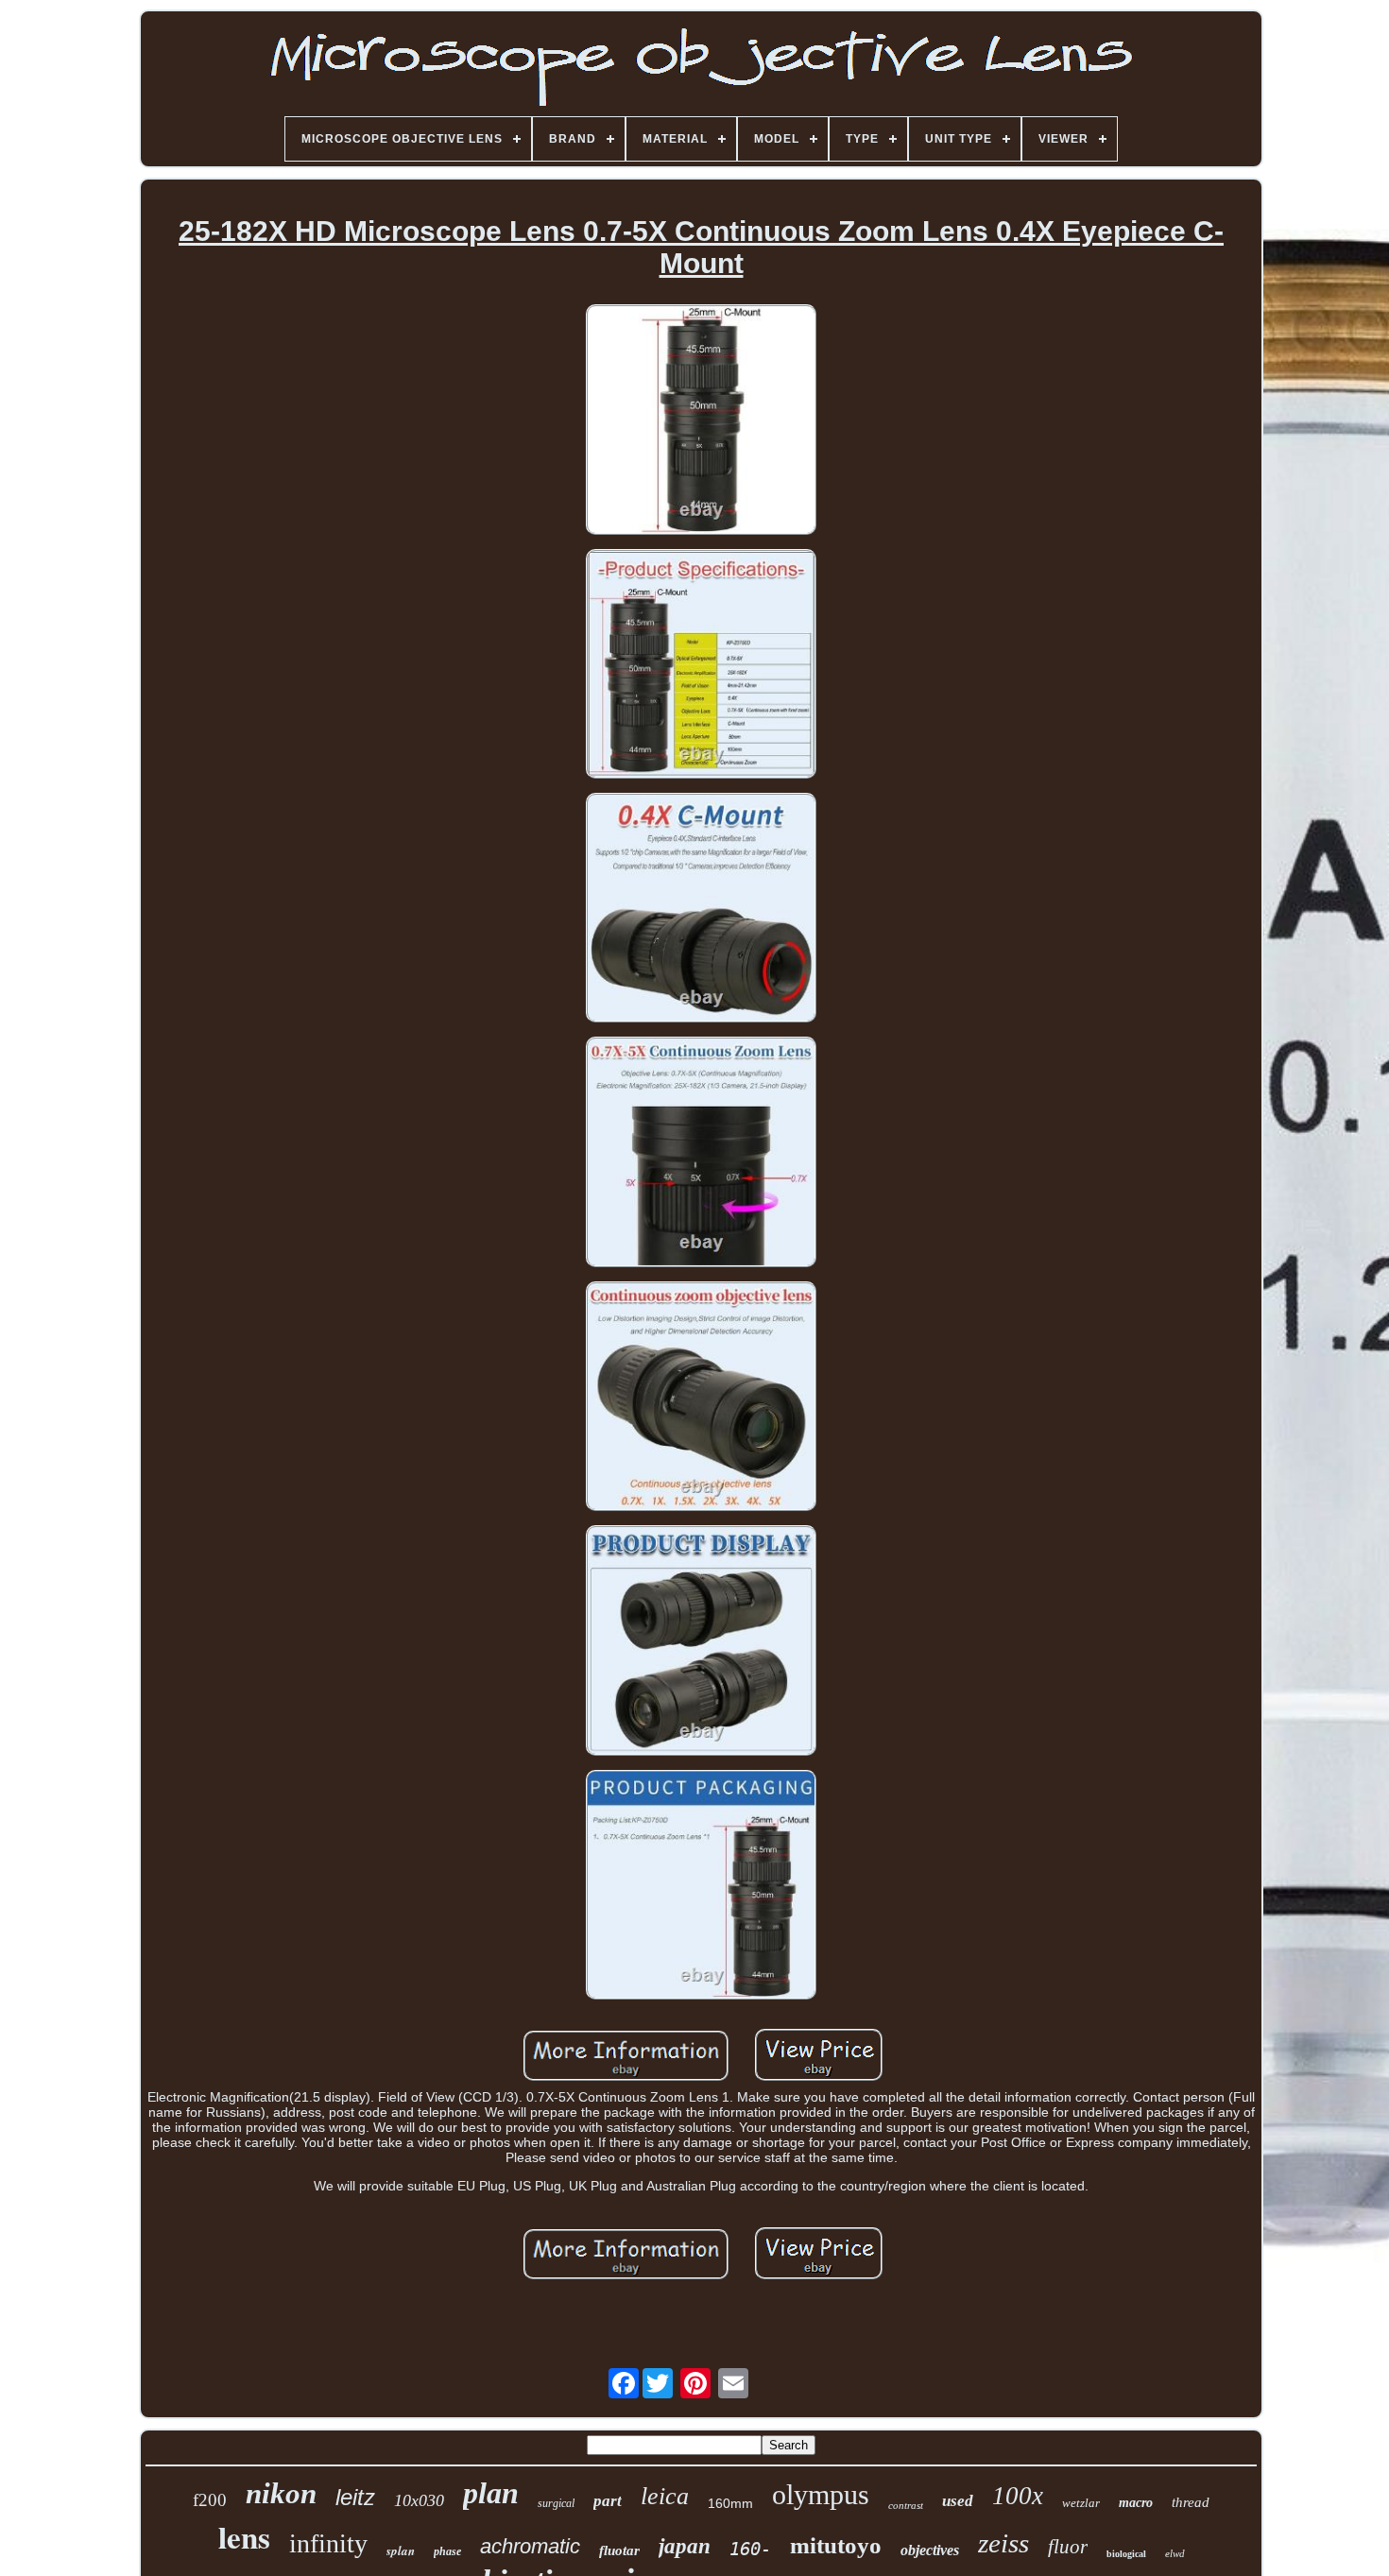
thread (1191, 2502)
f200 (210, 2500)
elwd (1175, 2553)
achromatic (530, 2546)
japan (685, 2546)
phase (447, 2551)
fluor (1068, 2547)
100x (1018, 2496)
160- (750, 2549)
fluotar (619, 2550)
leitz (355, 2497)
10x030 (419, 2500)
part (608, 2501)
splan (401, 2550)
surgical (556, 2503)
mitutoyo (836, 2545)
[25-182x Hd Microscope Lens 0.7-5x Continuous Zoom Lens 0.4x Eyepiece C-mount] (701, 421)
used (958, 2501)
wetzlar (1081, 2503)
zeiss (1003, 2543)
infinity (328, 2543)
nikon (281, 2493)
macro (1136, 2503)
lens (244, 2536)
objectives (930, 2550)
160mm (730, 2503)
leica (665, 2496)
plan (491, 2493)
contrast (906, 2505)
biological (1126, 2554)
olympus (821, 2494)
